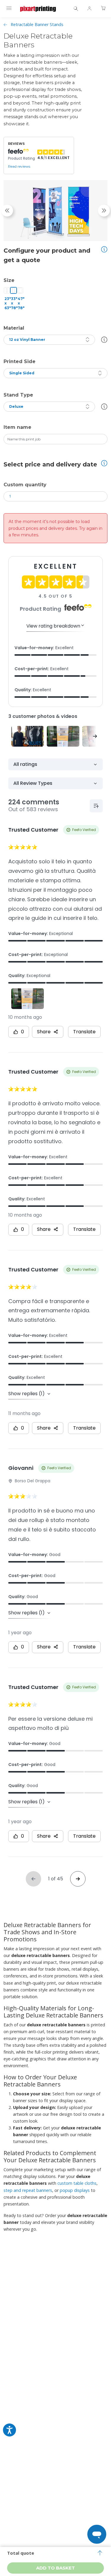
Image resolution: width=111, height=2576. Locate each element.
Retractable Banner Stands (37, 24)
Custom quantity (25, 485)
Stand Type (18, 395)
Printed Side (20, 361)
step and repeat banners (28, 2190)
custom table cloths (77, 2183)
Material (14, 328)
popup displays (75, 2190)
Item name (17, 427)
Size (9, 280)
